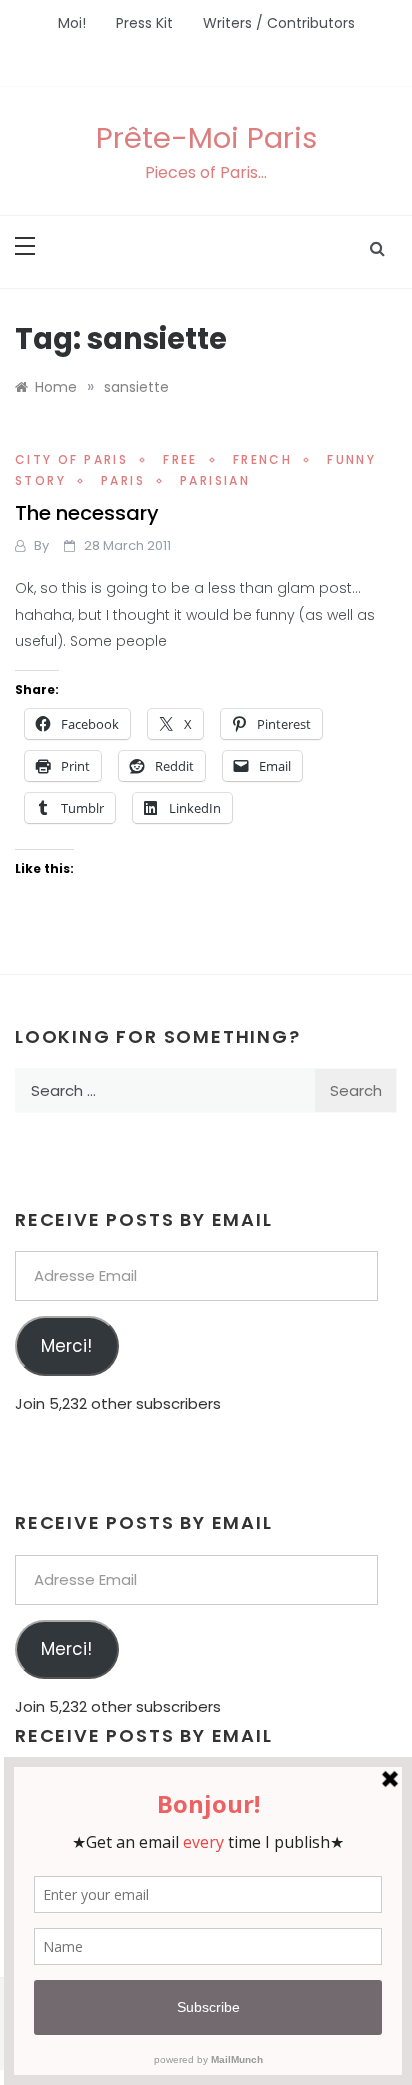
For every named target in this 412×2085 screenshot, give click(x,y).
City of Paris (71, 459)
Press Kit (144, 23)
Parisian (215, 480)
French (262, 459)
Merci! (66, 1346)
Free (180, 459)
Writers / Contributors (279, 23)
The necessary (87, 513)
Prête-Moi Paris (206, 138)
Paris (123, 480)
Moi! (72, 23)
